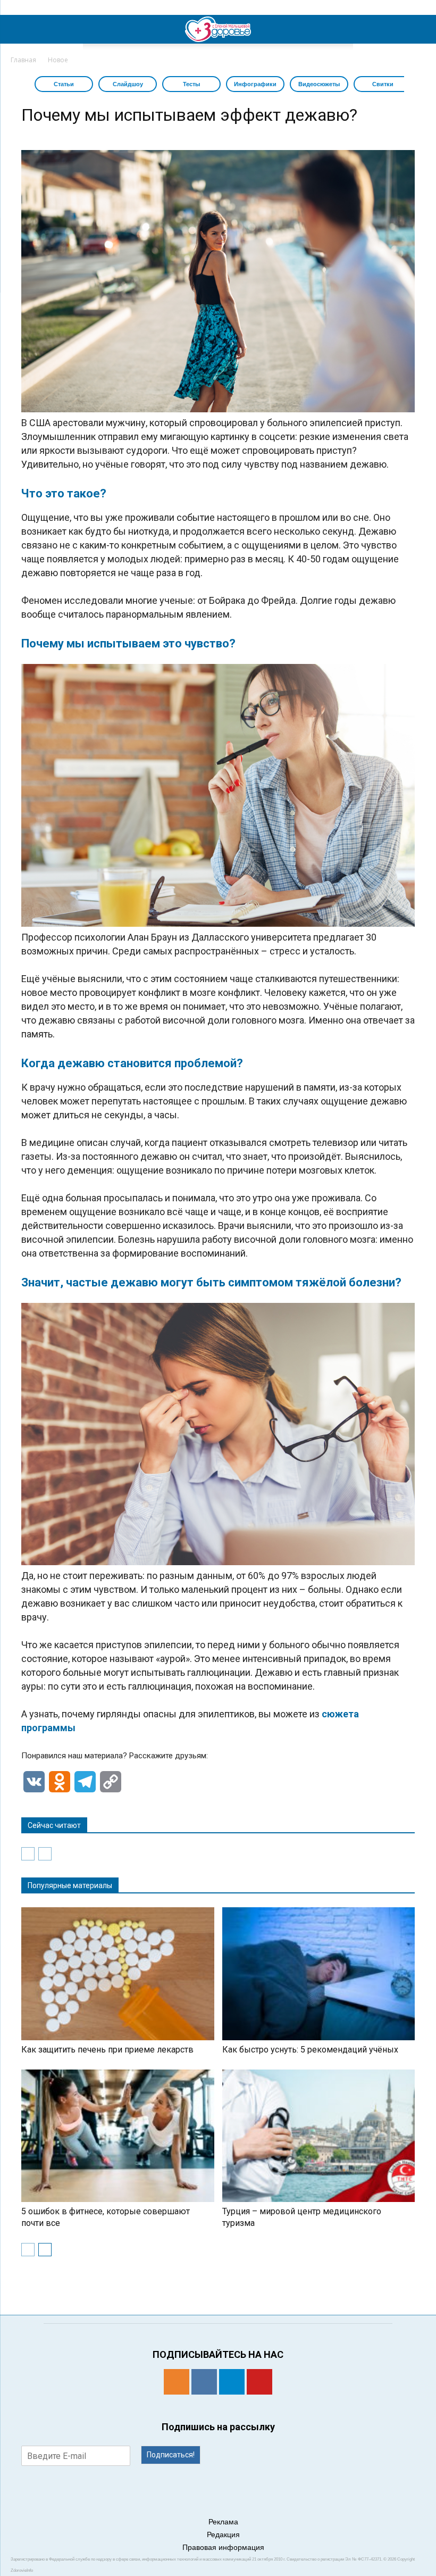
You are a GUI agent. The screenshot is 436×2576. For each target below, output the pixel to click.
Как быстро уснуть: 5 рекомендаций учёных (310, 2050)
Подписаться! (171, 2455)
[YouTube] (259, 2382)
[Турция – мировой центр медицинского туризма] (319, 2136)
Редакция (223, 2535)
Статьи (64, 84)
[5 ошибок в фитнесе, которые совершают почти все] (118, 2136)
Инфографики (255, 84)
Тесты (191, 84)
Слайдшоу (128, 84)
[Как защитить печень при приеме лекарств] (118, 1973)
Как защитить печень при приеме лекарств (107, 2050)
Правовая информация (223, 2547)
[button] (421, 29)
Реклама (223, 2522)
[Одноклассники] (177, 2382)
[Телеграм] (232, 2382)
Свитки (383, 84)
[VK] (204, 2382)
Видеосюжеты (319, 84)
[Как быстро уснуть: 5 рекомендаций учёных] (319, 1973)
